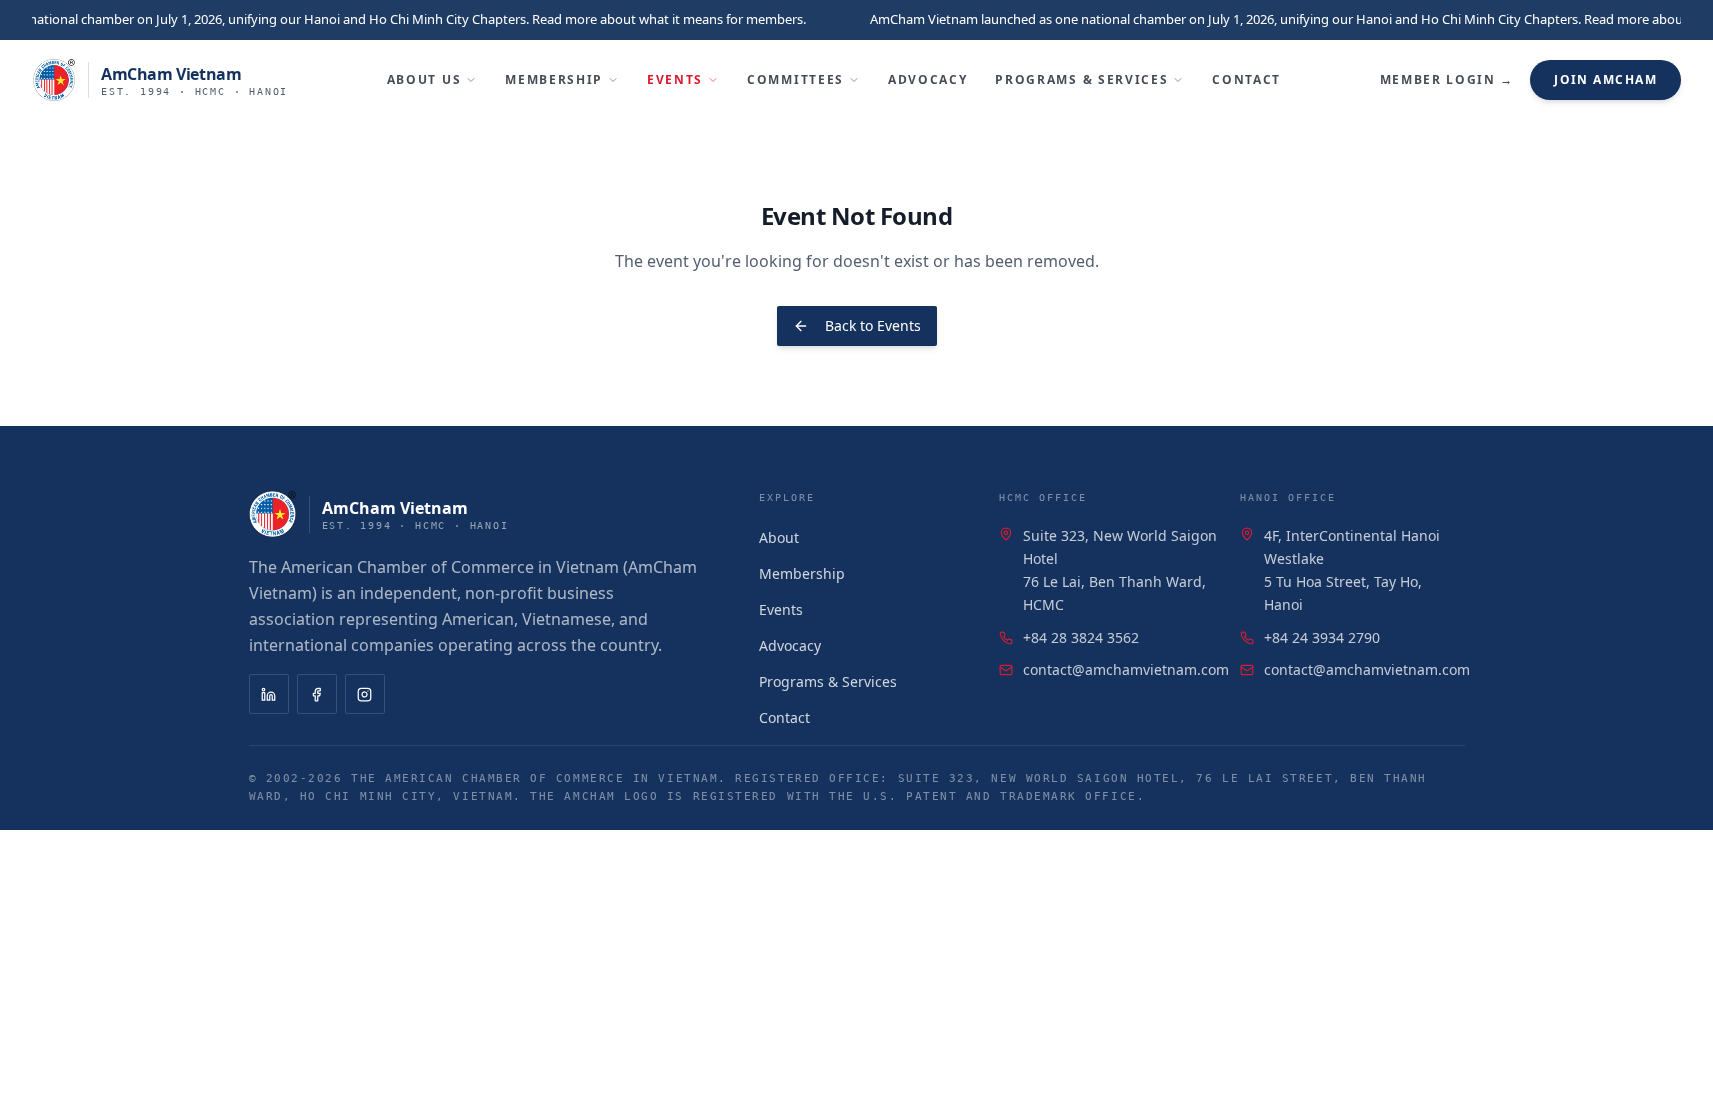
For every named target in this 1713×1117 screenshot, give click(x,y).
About (779, 537)
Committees (795, 79)
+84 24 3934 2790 (1322, 637)
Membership (554, 79)
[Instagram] (365, 694)
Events (675, 79)
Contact (1246, 79)
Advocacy (927, 79)
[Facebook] (317, 694)
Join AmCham (1605, 79)
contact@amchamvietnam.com (1126, 669)
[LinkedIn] (269, 694)
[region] (856, 20)
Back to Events (873, 325)
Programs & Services (1081, 79)
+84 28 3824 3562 (1081, 637)
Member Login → (1447, 79)
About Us (424, 79)
